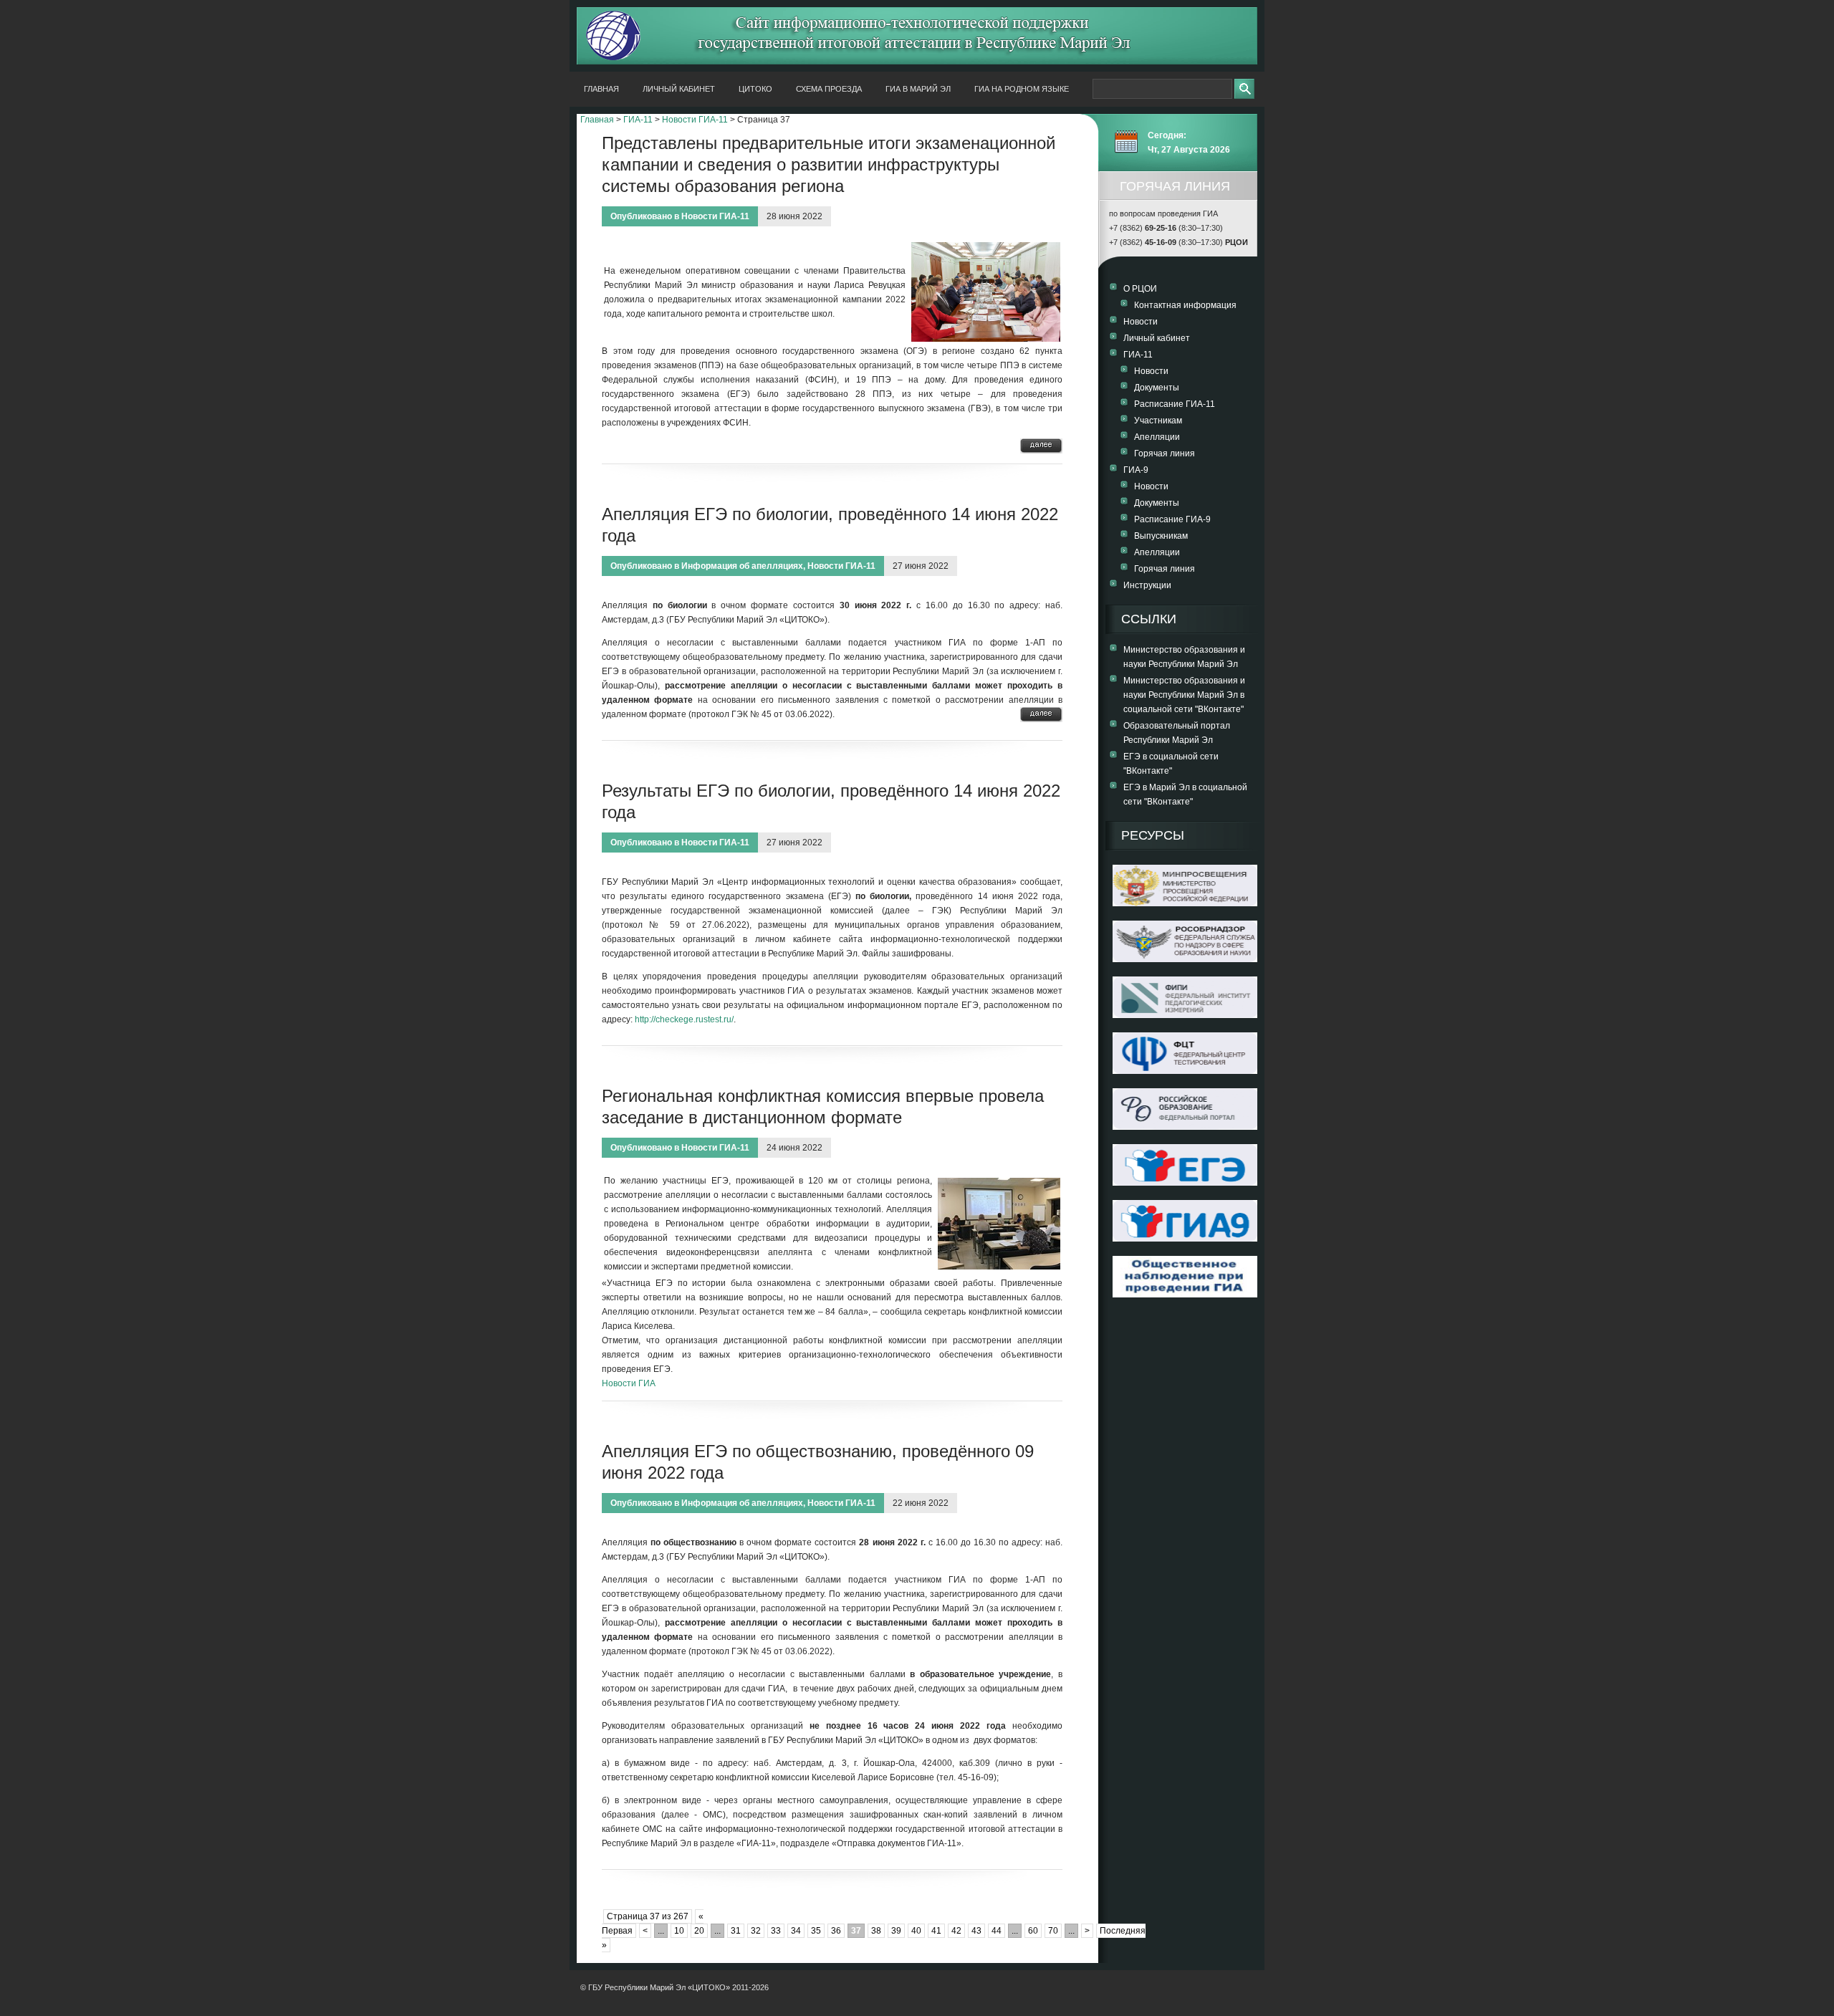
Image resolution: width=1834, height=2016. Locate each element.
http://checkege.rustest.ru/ (684, 1019)
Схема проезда (829, 89)
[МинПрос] (1185, 903)
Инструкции (1147, 585)
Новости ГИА (629, 1383)
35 (816, 1931)
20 (699, 1931)
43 (976, 1931)
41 (936, 1931)
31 (736, 1931)
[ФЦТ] (1185, 1071)
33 (776, 1931)
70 (1053, 1931)
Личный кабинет (679, 89)
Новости (1141, 322)
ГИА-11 (638, 120)
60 (1033, 1931)
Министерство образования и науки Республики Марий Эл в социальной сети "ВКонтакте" (1184, 695)
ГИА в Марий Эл (918, 89)
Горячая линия (1165, 453)
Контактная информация (1185, 305)
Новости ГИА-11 (695, 120)
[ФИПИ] (1185, 1015)
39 (896, 1931)
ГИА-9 (1136, 470)
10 (679, 1931)
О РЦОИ (1140, 289)
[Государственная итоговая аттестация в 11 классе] (1185, 1183)
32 (756, 1931)
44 (997, 1931)
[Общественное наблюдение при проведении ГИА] (1185, 1277)
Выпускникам (1161, 536)
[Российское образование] (1185, 1127)
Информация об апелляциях (742, 566)
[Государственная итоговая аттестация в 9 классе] (1185, 1239)
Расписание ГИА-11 (1175, 404)
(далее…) (1041, 446)
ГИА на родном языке (1022, 89)
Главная (601, 89)
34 (796, 1931)
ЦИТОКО (755, 89)
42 (956, 1931)
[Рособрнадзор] (1185, 959)
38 (876, 1931)
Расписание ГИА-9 (1172, 519)
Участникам (1158, 421)
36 (836, 1931)
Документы (1157, 388)
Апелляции (1157, 437)
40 (916, 1931)
